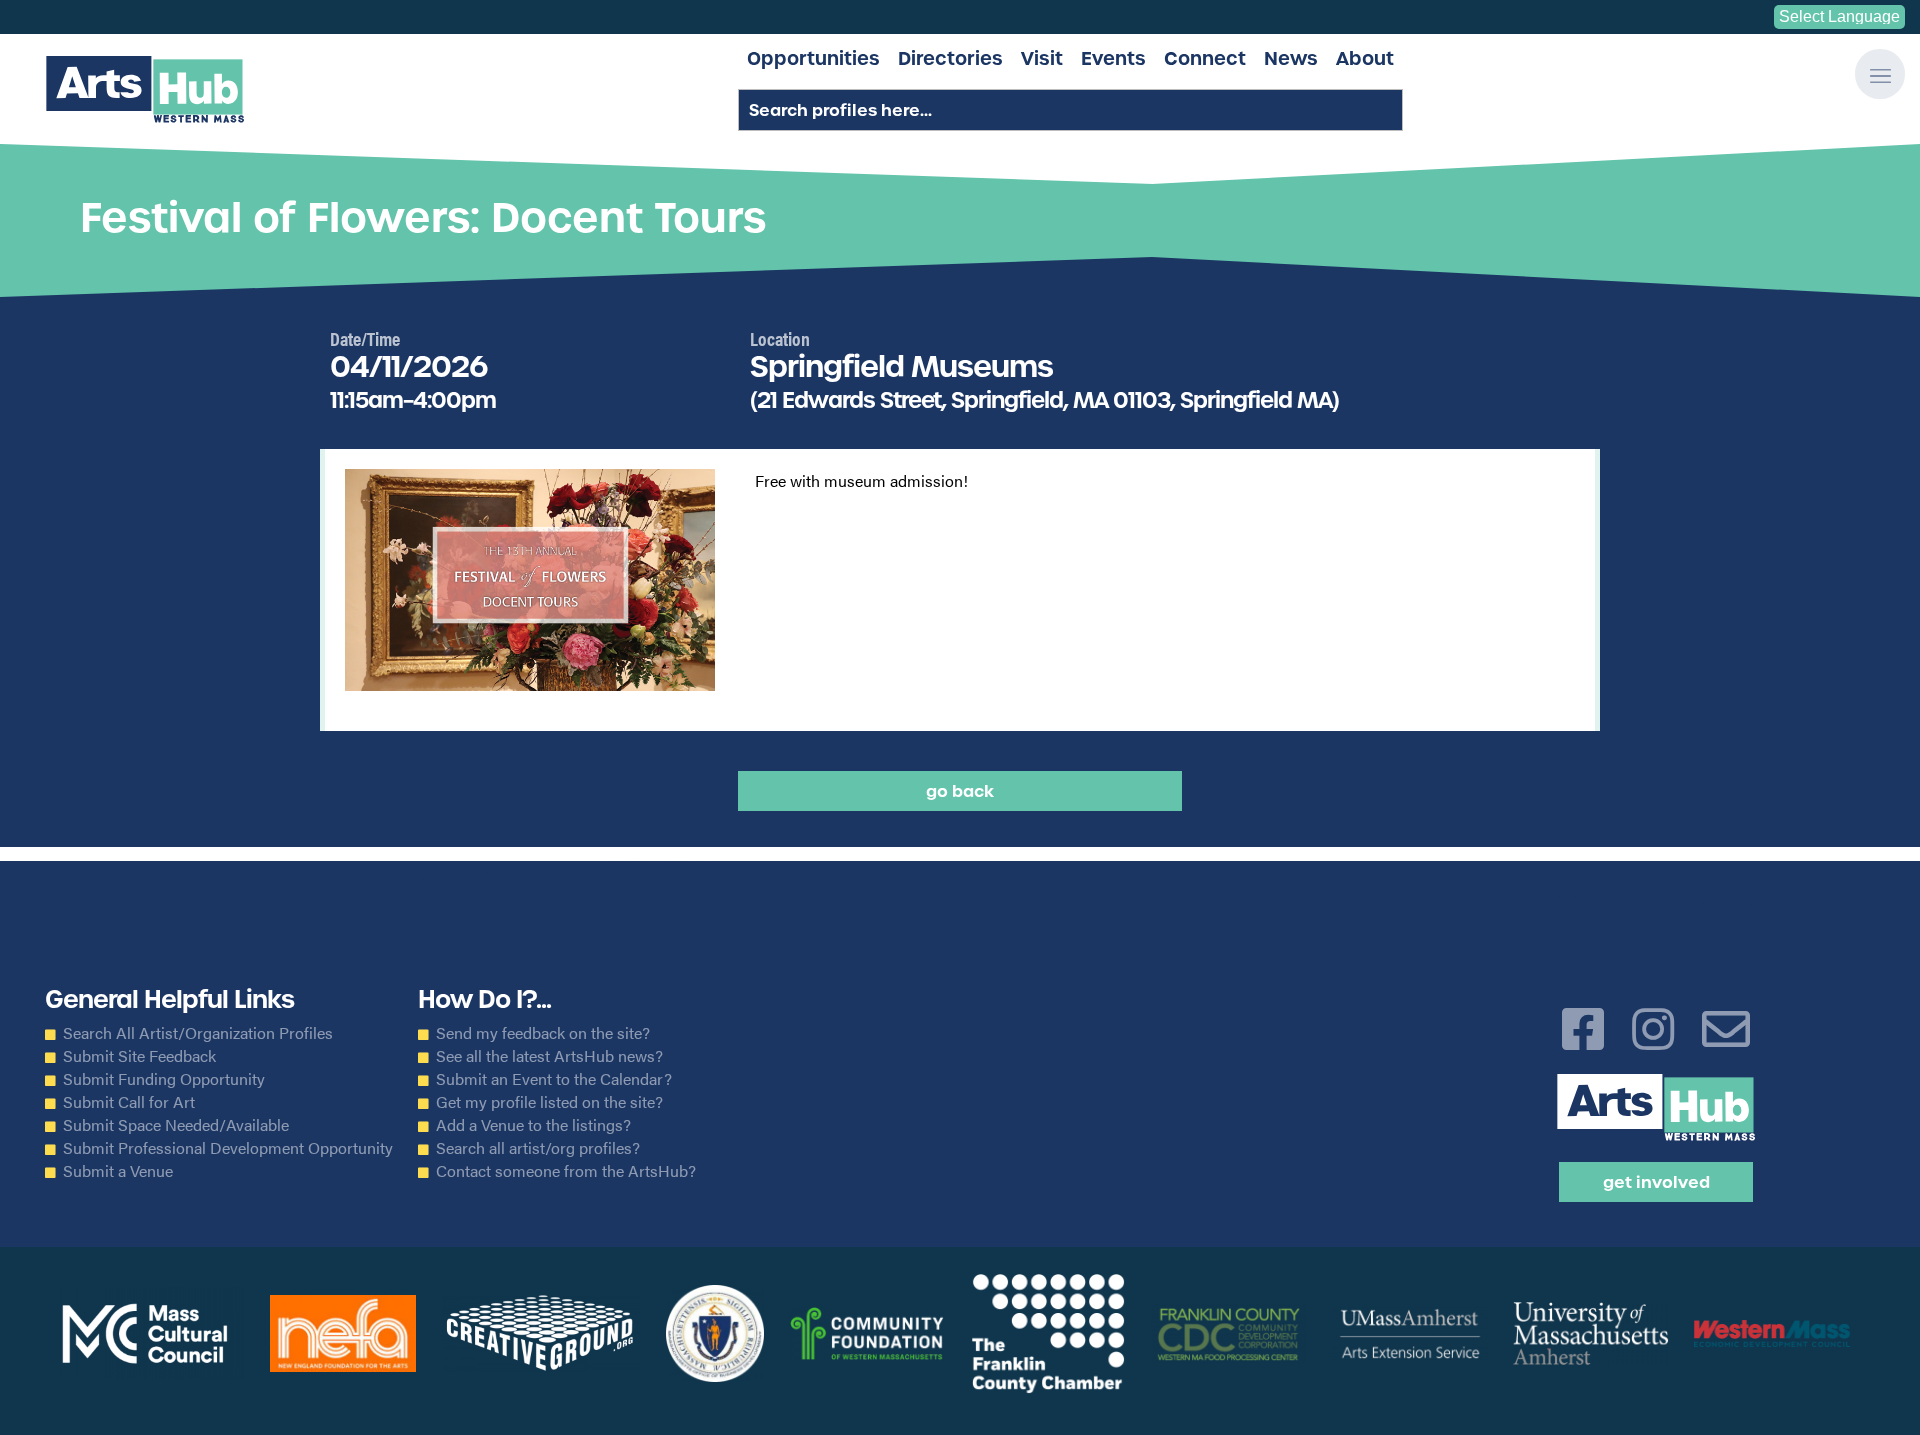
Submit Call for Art (129, 1102)
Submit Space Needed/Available (176, 1125)
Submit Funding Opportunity (164, 1079)
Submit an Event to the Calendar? (554, 1079)
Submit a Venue (118, 1171)
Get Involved (1656, 1182)
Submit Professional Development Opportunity (228, 1148)
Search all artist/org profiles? (538, 1148)
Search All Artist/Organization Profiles (198, 1033)
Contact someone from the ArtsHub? (566, 1171)
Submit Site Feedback (139, 1056)
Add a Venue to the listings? (533, 1125)
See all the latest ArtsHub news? (549, 1056)
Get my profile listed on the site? (549, 1102)
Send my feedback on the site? (543, 1033)
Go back (960, 791)
